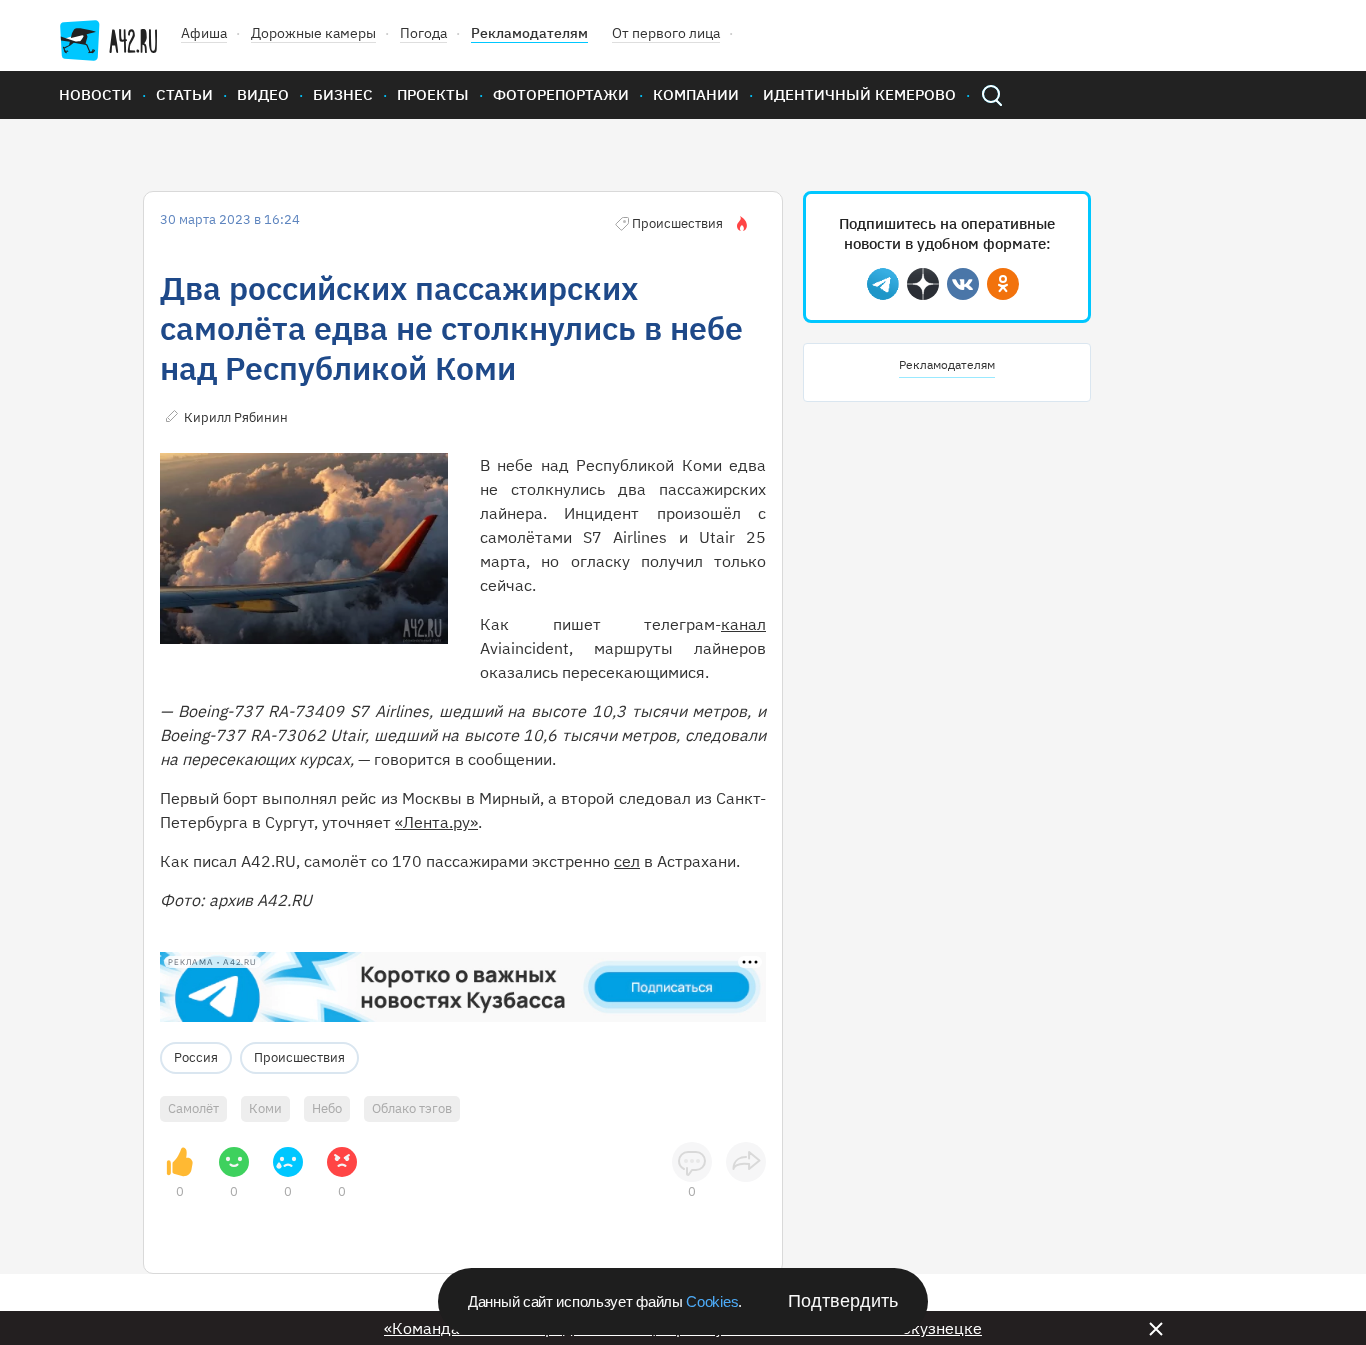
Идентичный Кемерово (859, 94)
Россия (196, 1057)
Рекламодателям (529, 33)
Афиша (204, 33)
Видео (263, 94)
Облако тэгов (412, 1108)
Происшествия (299, 1057)
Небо (327, 1108)
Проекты (433, 94)
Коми (265, 1108)
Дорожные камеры (313, 33)
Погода (423, 33)
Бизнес (343, 94)
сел (627, 861)
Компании (696, 94)
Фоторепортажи (561, 94)
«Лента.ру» (436, 822)
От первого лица (666, 33)
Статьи (184, 94)
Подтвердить (843, 1301)
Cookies (712, 1301)
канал (743, 624)
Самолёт (193, 1108)
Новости (95, 94)
